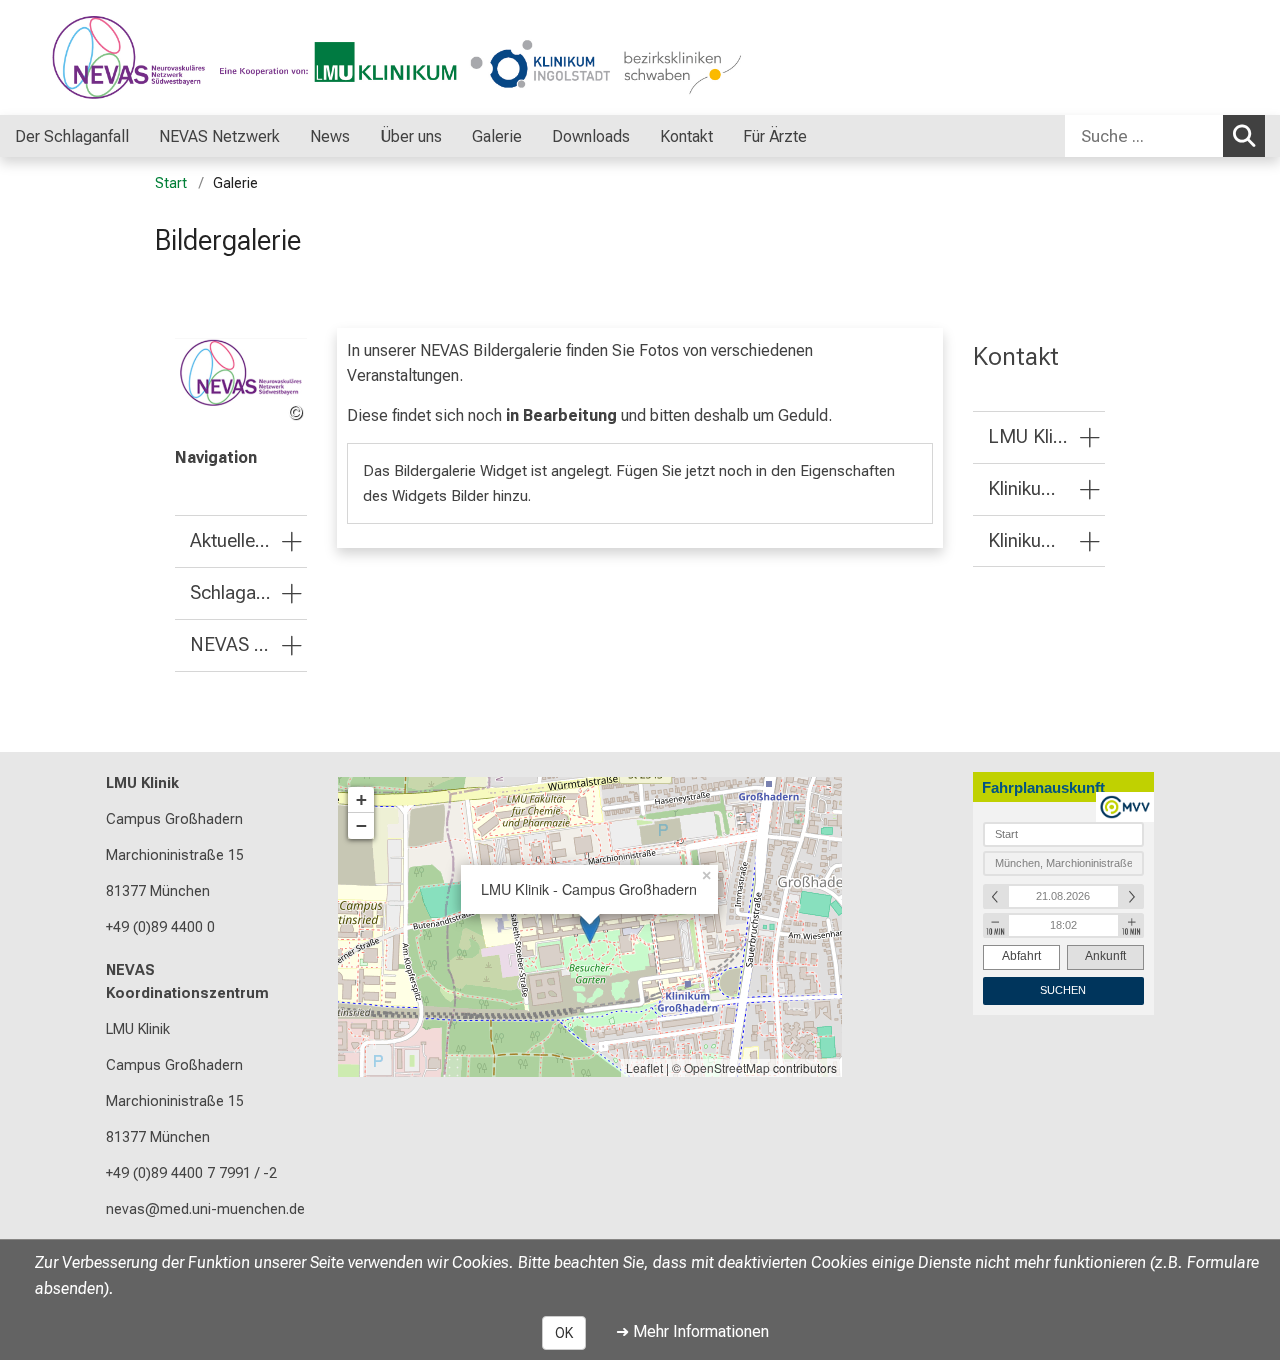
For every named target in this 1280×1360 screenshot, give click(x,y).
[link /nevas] (241, 382)
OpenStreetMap (727, 1067)
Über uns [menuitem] (411, 136)
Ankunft (1105, 956)
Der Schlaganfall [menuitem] (72, 136)
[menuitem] (149, 136)
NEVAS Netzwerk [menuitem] (219, 136)
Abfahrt (1021, 956)
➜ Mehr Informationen (692, 1331)
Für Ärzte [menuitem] (775, 136)
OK (564, 1333)
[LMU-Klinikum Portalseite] (135, 57)
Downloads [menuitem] (591, 136)
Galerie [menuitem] (497, 136)
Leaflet (644, 1067)
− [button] (361, 825)
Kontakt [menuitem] (686, 136)
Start (171, 183)
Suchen (1244, 136)
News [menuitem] (330, 136)
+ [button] (361, 799)
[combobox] (1165, 136)
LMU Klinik (142, 783)
